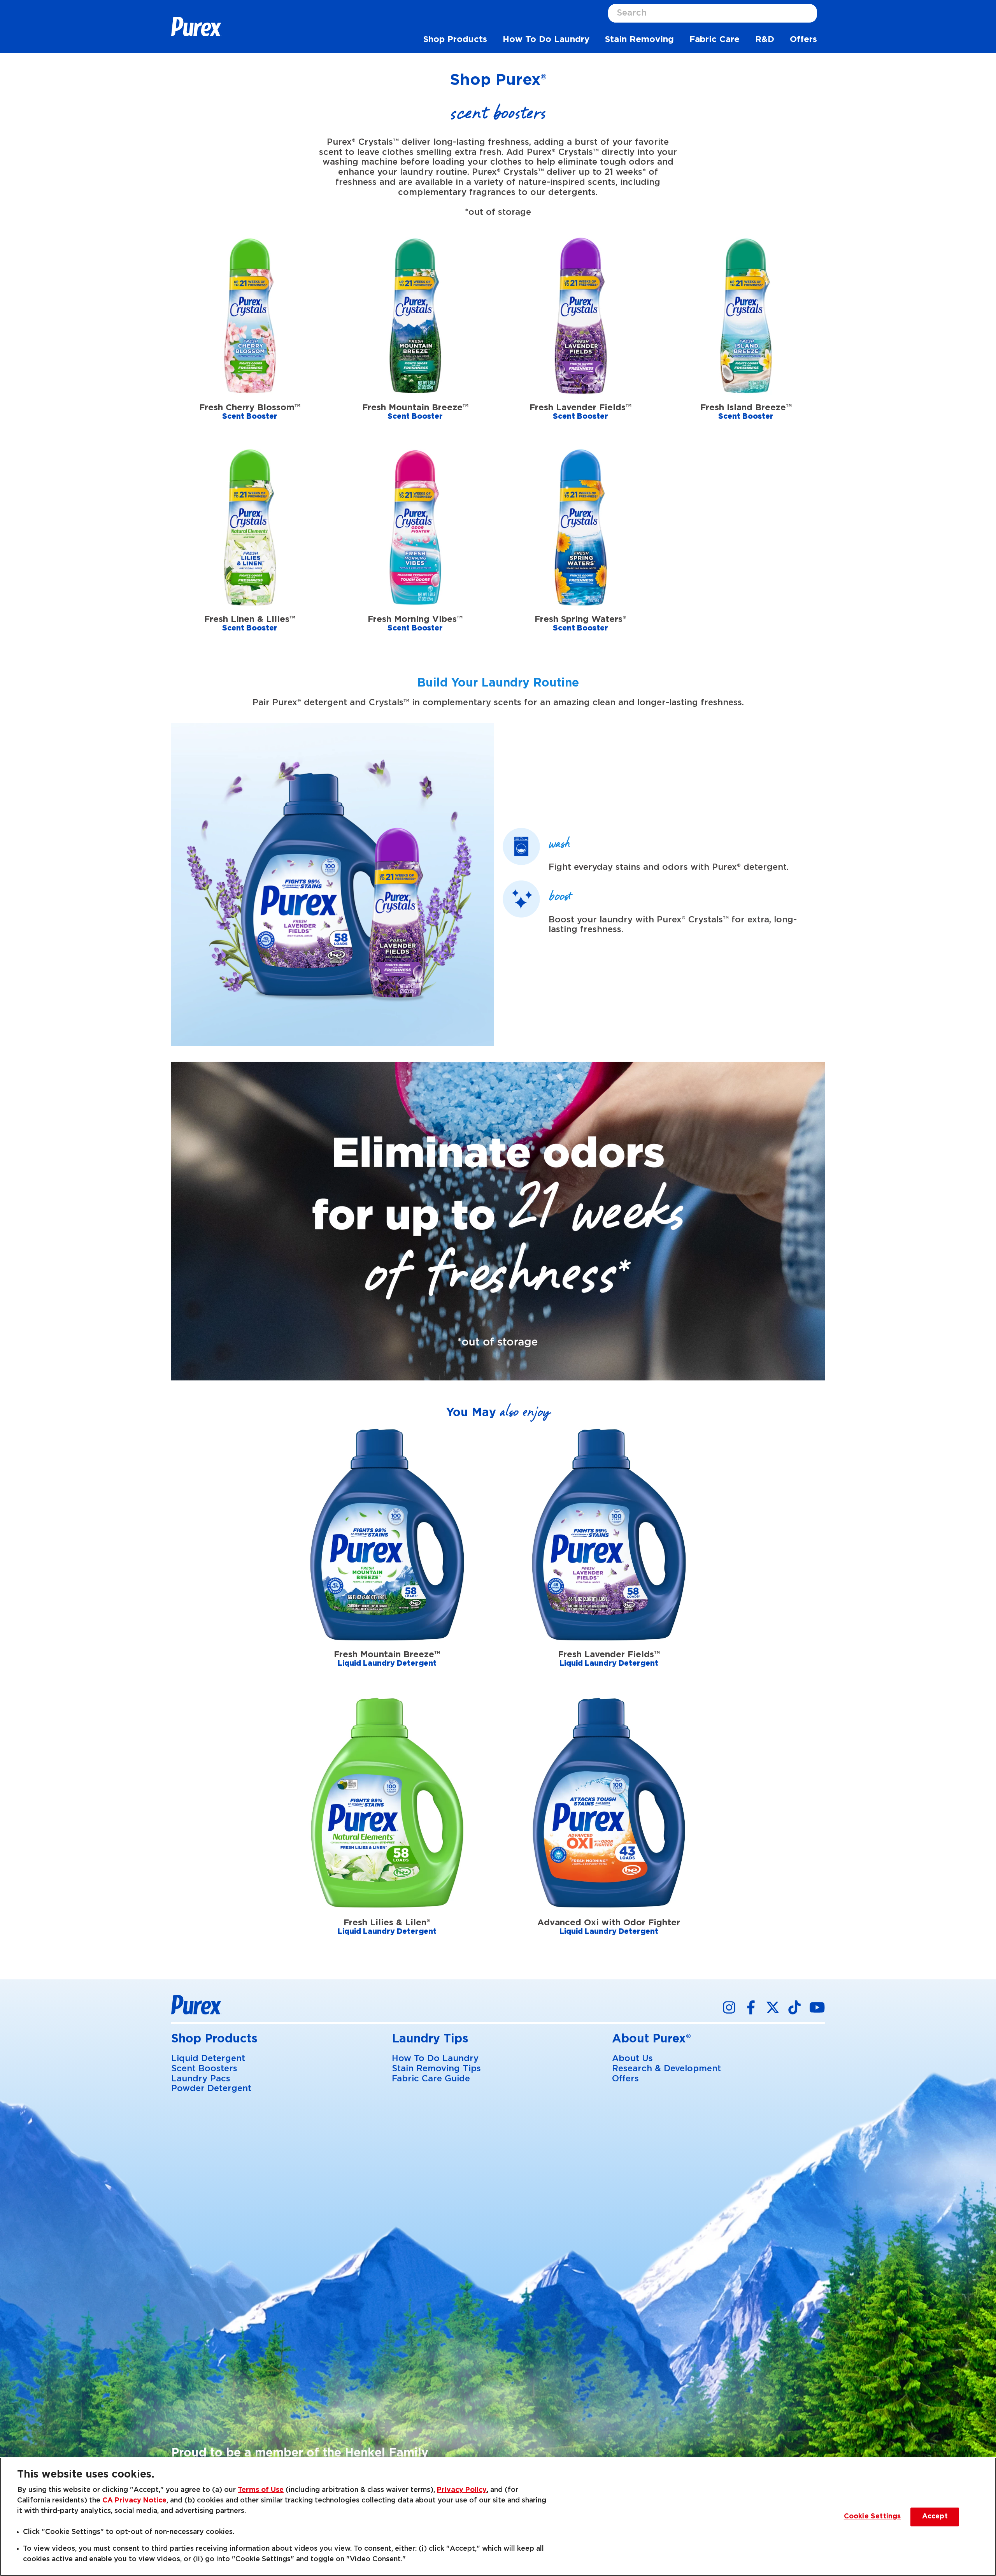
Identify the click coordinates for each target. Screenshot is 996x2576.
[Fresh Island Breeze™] (746, 339)
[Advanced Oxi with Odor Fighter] (609, 1826)
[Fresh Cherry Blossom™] (250, 339)
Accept (935, 2517)
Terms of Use (261, 2490)
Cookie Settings (872, 2517)
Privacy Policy (462, 2490)
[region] (498, 2517)
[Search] (811, 13)
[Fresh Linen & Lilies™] (250, 551)
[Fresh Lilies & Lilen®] (387, 1826)
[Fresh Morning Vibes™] (415, 551)
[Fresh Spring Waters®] (581, 551)
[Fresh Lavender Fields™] (581, 339)
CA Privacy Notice (134, 2500)
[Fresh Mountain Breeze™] (415, 339)
